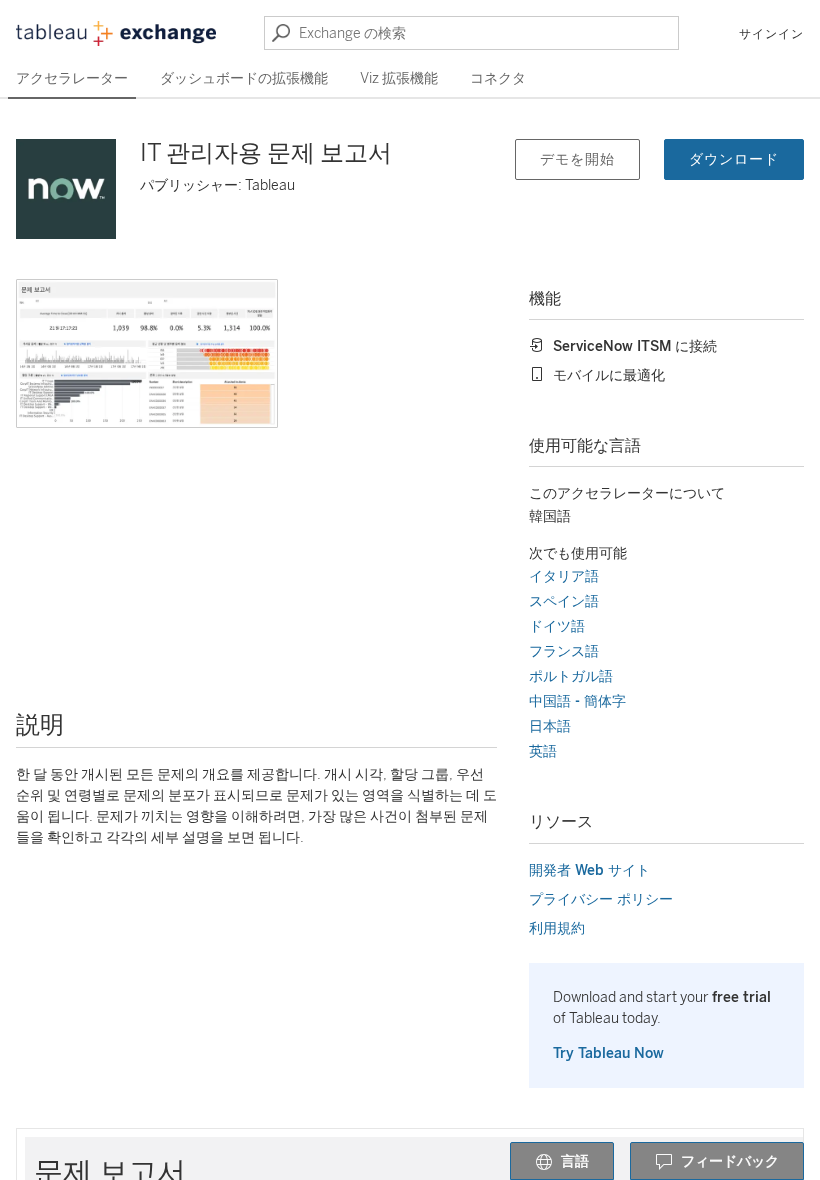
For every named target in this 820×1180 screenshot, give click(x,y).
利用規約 (557, 928)
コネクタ (498, 78)
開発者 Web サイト (589, 870)
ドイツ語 (557, 626)
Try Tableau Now (608, 1053)
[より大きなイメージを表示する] (147, 353)
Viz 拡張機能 (399, 78)
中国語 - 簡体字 (577, 701)
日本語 (550, 726)
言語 (575, 1161)
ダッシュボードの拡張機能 (244, 78)
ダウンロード (734, 159)
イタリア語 (564, 576)
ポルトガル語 (571, 676)
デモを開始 (577, 159)
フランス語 (564, 651)
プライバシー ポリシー (601, 899)
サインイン (771, 34)
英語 (543, 751)
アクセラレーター (72, 78)
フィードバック (730, 1161)
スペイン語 (564, 601)
